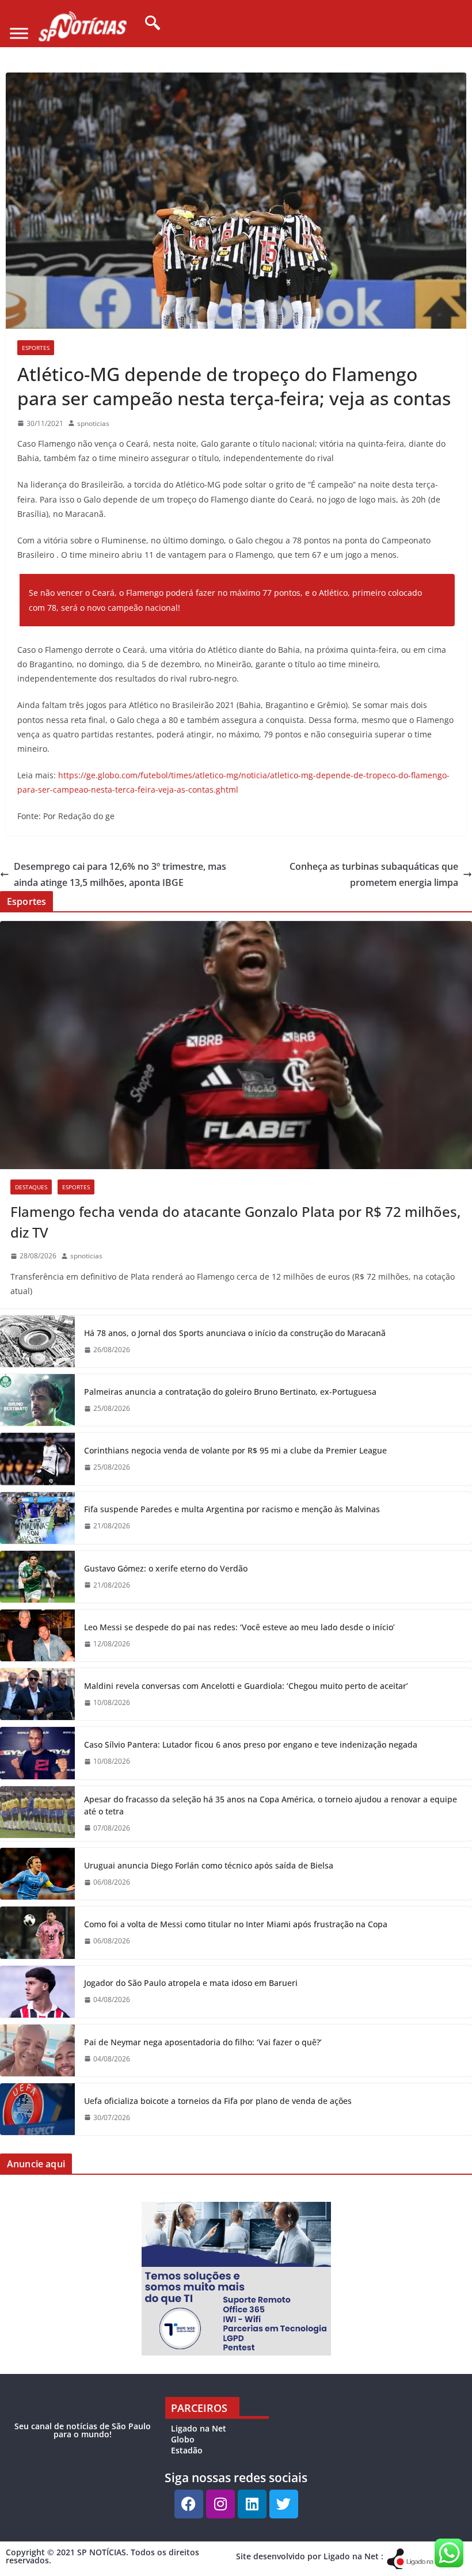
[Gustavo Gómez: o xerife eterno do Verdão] (37, 1577)
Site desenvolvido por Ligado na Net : (310, 2556)
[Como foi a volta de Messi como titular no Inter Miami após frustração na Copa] (37, 1932)
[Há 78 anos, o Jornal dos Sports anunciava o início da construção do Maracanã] (37, 1341)
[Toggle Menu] (19, 34)
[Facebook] (189, 2504)
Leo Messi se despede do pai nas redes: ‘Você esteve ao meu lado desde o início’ (239, 1627)
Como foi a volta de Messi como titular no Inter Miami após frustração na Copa (236, 1924)
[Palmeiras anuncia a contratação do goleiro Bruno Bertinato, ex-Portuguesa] (37, 1400)
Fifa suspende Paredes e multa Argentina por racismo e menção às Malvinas (232, 1509)
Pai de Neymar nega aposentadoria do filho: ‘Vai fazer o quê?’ (203, 2042)
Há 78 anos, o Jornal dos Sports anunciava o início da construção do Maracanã (235, 1333)
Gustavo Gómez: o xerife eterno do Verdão (166, 1568)
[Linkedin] (252, 2504)
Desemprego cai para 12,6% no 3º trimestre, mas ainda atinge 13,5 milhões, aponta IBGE (120, 875)
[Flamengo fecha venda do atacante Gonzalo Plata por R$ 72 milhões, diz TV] (236, 1045)
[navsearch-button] (149, 24)
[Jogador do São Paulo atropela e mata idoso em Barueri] (37, 1992)
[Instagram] (220, 2504)
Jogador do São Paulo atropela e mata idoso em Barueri (191, 1983)
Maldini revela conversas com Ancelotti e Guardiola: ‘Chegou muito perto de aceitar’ (246, 1686)
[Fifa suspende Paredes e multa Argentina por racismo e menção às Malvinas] (37, 1518)
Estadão (187, 2450)
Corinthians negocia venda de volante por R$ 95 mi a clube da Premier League (235, 1450)
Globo (183, 2439)
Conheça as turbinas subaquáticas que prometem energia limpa (374, 875)
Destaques (31, 1187)
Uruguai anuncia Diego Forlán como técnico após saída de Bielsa (209, 1865)
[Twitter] (284, 2504)
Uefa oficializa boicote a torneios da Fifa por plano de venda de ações (218, 2101)
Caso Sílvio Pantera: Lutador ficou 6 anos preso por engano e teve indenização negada (251, 1744)
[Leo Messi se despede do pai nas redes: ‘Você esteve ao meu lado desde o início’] (37, 1635)
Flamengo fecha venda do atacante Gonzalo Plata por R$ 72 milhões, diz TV (235, 1222)
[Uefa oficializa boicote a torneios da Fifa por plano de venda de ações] (37, 2109)
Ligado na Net (199, 2428)
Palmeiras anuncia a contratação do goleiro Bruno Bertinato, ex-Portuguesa (230, 1392)
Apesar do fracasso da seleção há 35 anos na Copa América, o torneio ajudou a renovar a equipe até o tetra (271, 1805)
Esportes (36, 348)
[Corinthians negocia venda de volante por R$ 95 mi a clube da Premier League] (37, 1459)
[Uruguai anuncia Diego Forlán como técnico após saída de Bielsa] (37, 1874)
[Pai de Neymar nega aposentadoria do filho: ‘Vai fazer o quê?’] (37, 2050)
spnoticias (93, 423)
